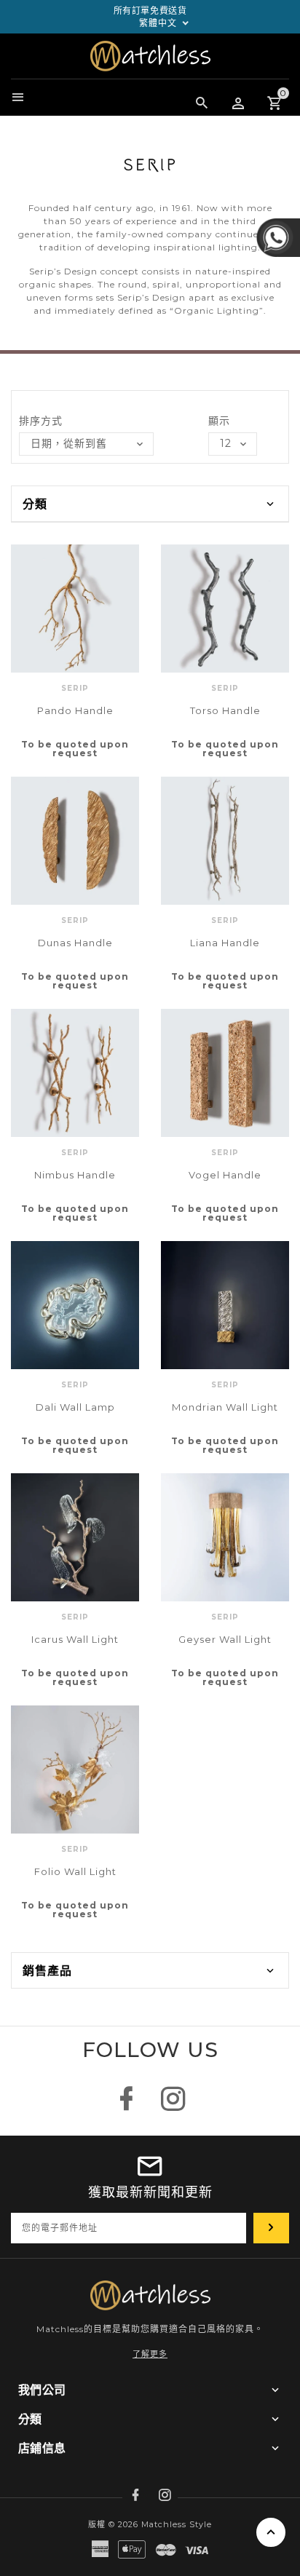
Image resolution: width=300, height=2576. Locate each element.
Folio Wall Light (75, 1871)
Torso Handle (225, 710)
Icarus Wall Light (75, 1639)
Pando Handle (75, 710)
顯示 (219, 421)
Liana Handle (225, 943)
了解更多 (150, 2354)
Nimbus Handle (75, 1175)
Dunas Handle (75, 943)
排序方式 (41, 421)
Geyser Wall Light (225, 1639)
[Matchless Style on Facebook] (126, 2106)
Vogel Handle (225, 1175)
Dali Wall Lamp (75, 1407)
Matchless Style (177, 2524)
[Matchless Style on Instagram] (174, 2106)
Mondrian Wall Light (225, 1407)
